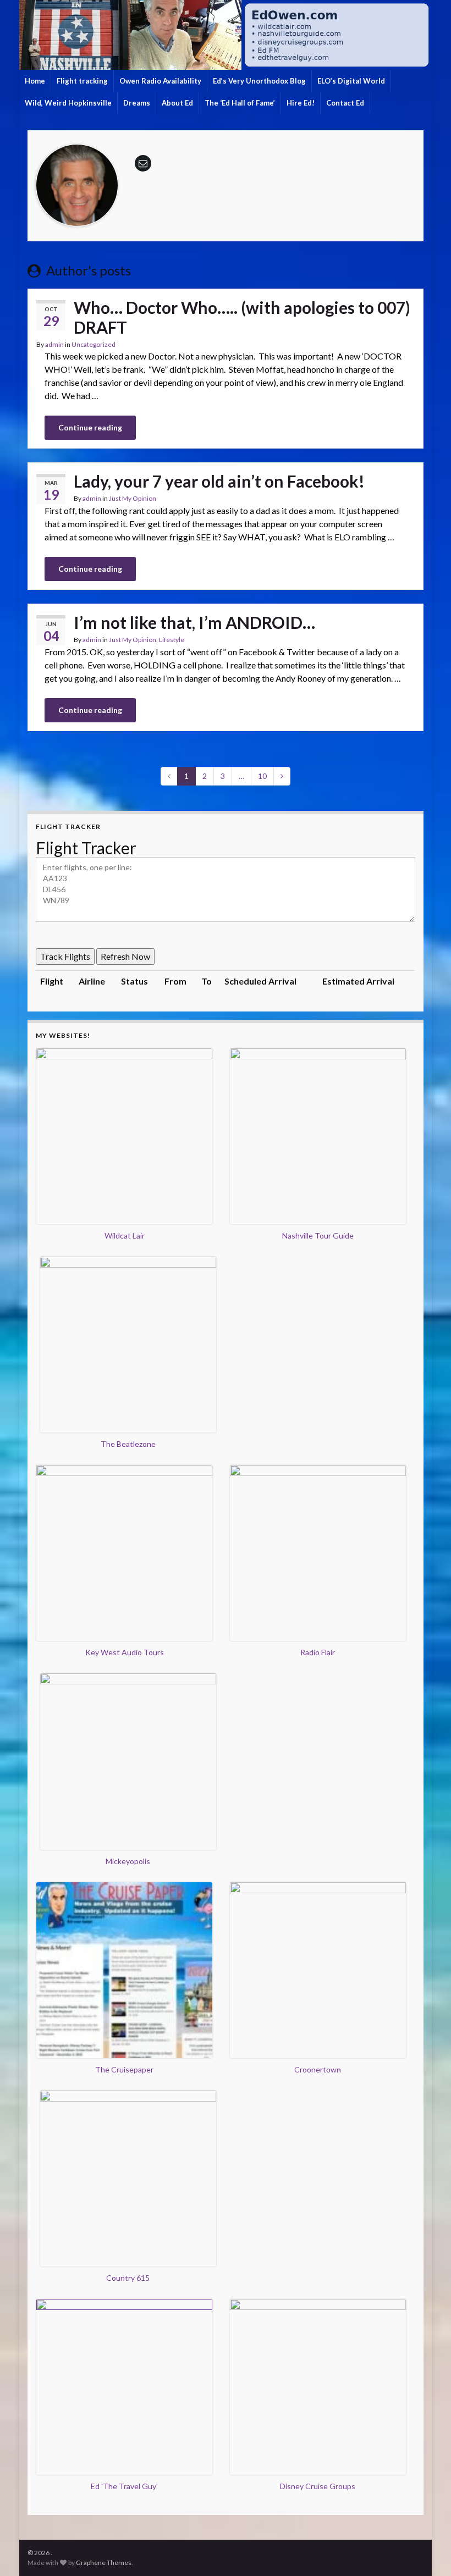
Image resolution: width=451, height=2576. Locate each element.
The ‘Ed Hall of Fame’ (240, 103)
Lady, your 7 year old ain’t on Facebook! (219, 481)
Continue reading (90, 427)
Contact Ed (345, 103)
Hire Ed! (301, 103)
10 (262, 776)
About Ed (177, 103)
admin (54, 344)
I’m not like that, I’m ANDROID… (194, 622)
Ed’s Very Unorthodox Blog (259, 81)
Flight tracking (82, 81)
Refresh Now (125, 956)
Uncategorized (94, 344)
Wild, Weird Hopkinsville (68, 103)
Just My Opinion (133, 498)
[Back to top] (426, 2551)
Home (35, 81)
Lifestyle (172, 640)
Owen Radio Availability (160, 81)
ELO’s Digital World (351, 81)
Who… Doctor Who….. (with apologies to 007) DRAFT (242, 317)
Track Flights (65, 956)
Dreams (137, 103)
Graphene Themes (104, 2563)
